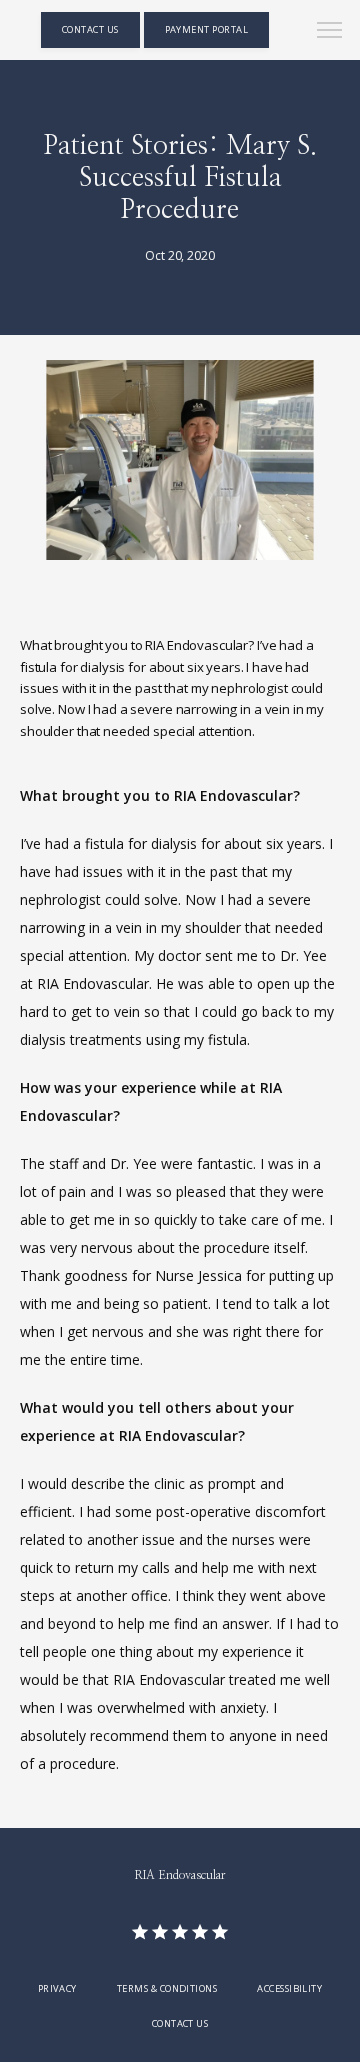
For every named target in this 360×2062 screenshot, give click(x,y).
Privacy (57, 1988)
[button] (330, 32)
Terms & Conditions (167, 1988)
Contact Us (180, 2023)
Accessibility (289, 1988)
